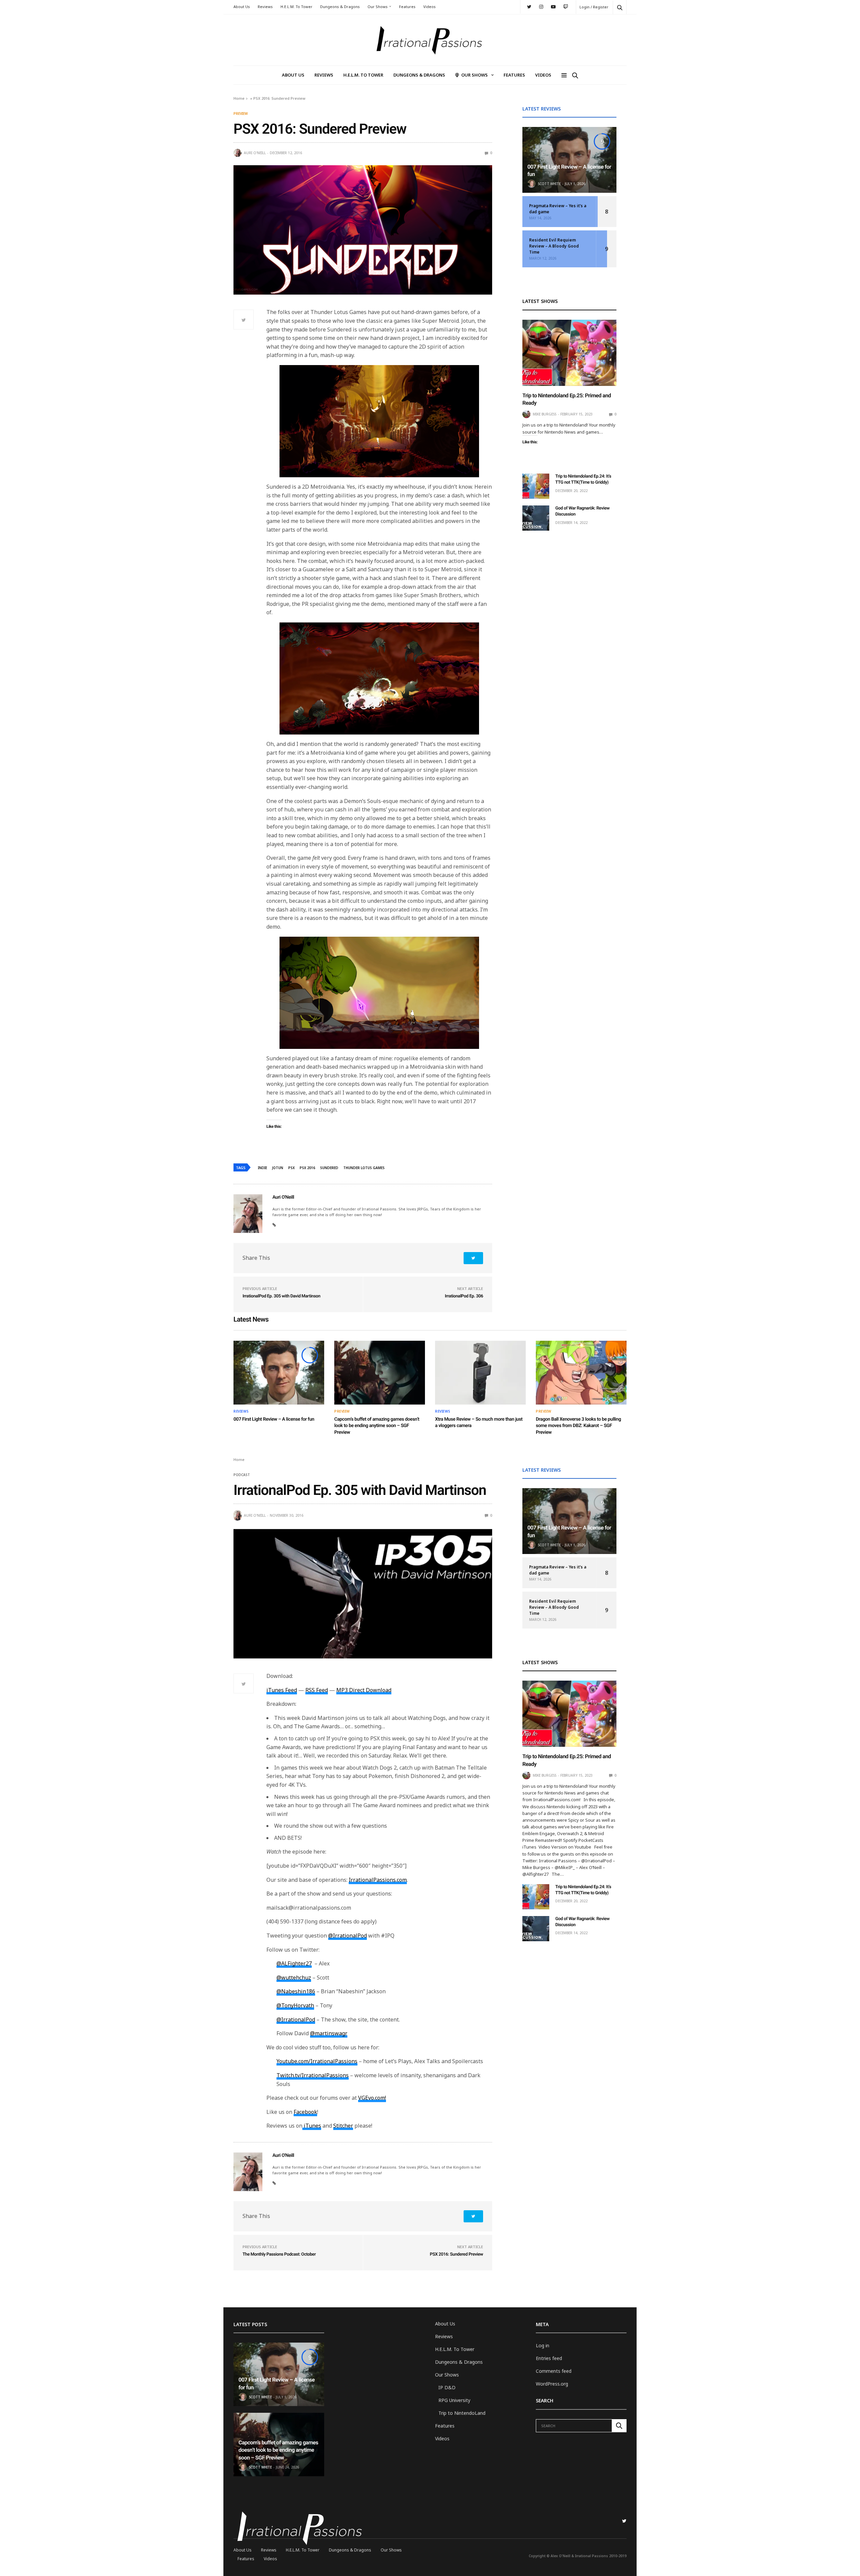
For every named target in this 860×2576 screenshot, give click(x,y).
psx (291, 1168)
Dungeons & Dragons (340, 7)
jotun (278, 1168)
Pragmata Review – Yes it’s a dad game (558, 209)
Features (407, 7)
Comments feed (554, 2371)
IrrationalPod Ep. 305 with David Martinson (281, 1296)
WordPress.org (552, 2384)
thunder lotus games (364, 1168)
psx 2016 (307, 1168)
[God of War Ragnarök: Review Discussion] (536, 518)
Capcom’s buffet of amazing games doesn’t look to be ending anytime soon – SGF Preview (377, 1426)
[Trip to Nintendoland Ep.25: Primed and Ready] (569, 353)
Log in (543, 2345)
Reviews (265, 7)
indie (263, 1168)
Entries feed (549, 2358)
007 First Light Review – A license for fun (274, 1419)
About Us (242, 7)
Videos (429, 7)
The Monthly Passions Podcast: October (279, 2254)
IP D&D (447, 2387)
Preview (241, 114)
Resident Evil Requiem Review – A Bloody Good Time (554, 246)
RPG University (454, 2400)
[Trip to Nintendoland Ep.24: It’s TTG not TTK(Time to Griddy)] (536, 486)
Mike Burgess (545, 414)
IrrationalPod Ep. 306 (464, 1296)
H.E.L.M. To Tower (296, 7)
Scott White (549, 184)
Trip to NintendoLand (462, 2413)
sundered (329, 1168)
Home (239, 98)
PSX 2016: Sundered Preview (457, 2254)
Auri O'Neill (255, 153)
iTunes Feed (282, 1690)
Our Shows (378, 7)
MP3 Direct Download (364, 1690)
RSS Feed (317, 1690)
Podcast (242, 1475)
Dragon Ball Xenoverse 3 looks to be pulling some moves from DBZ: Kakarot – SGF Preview (578, 1426)
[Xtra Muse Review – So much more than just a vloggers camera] (480, 1373)
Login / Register (594, 7)
